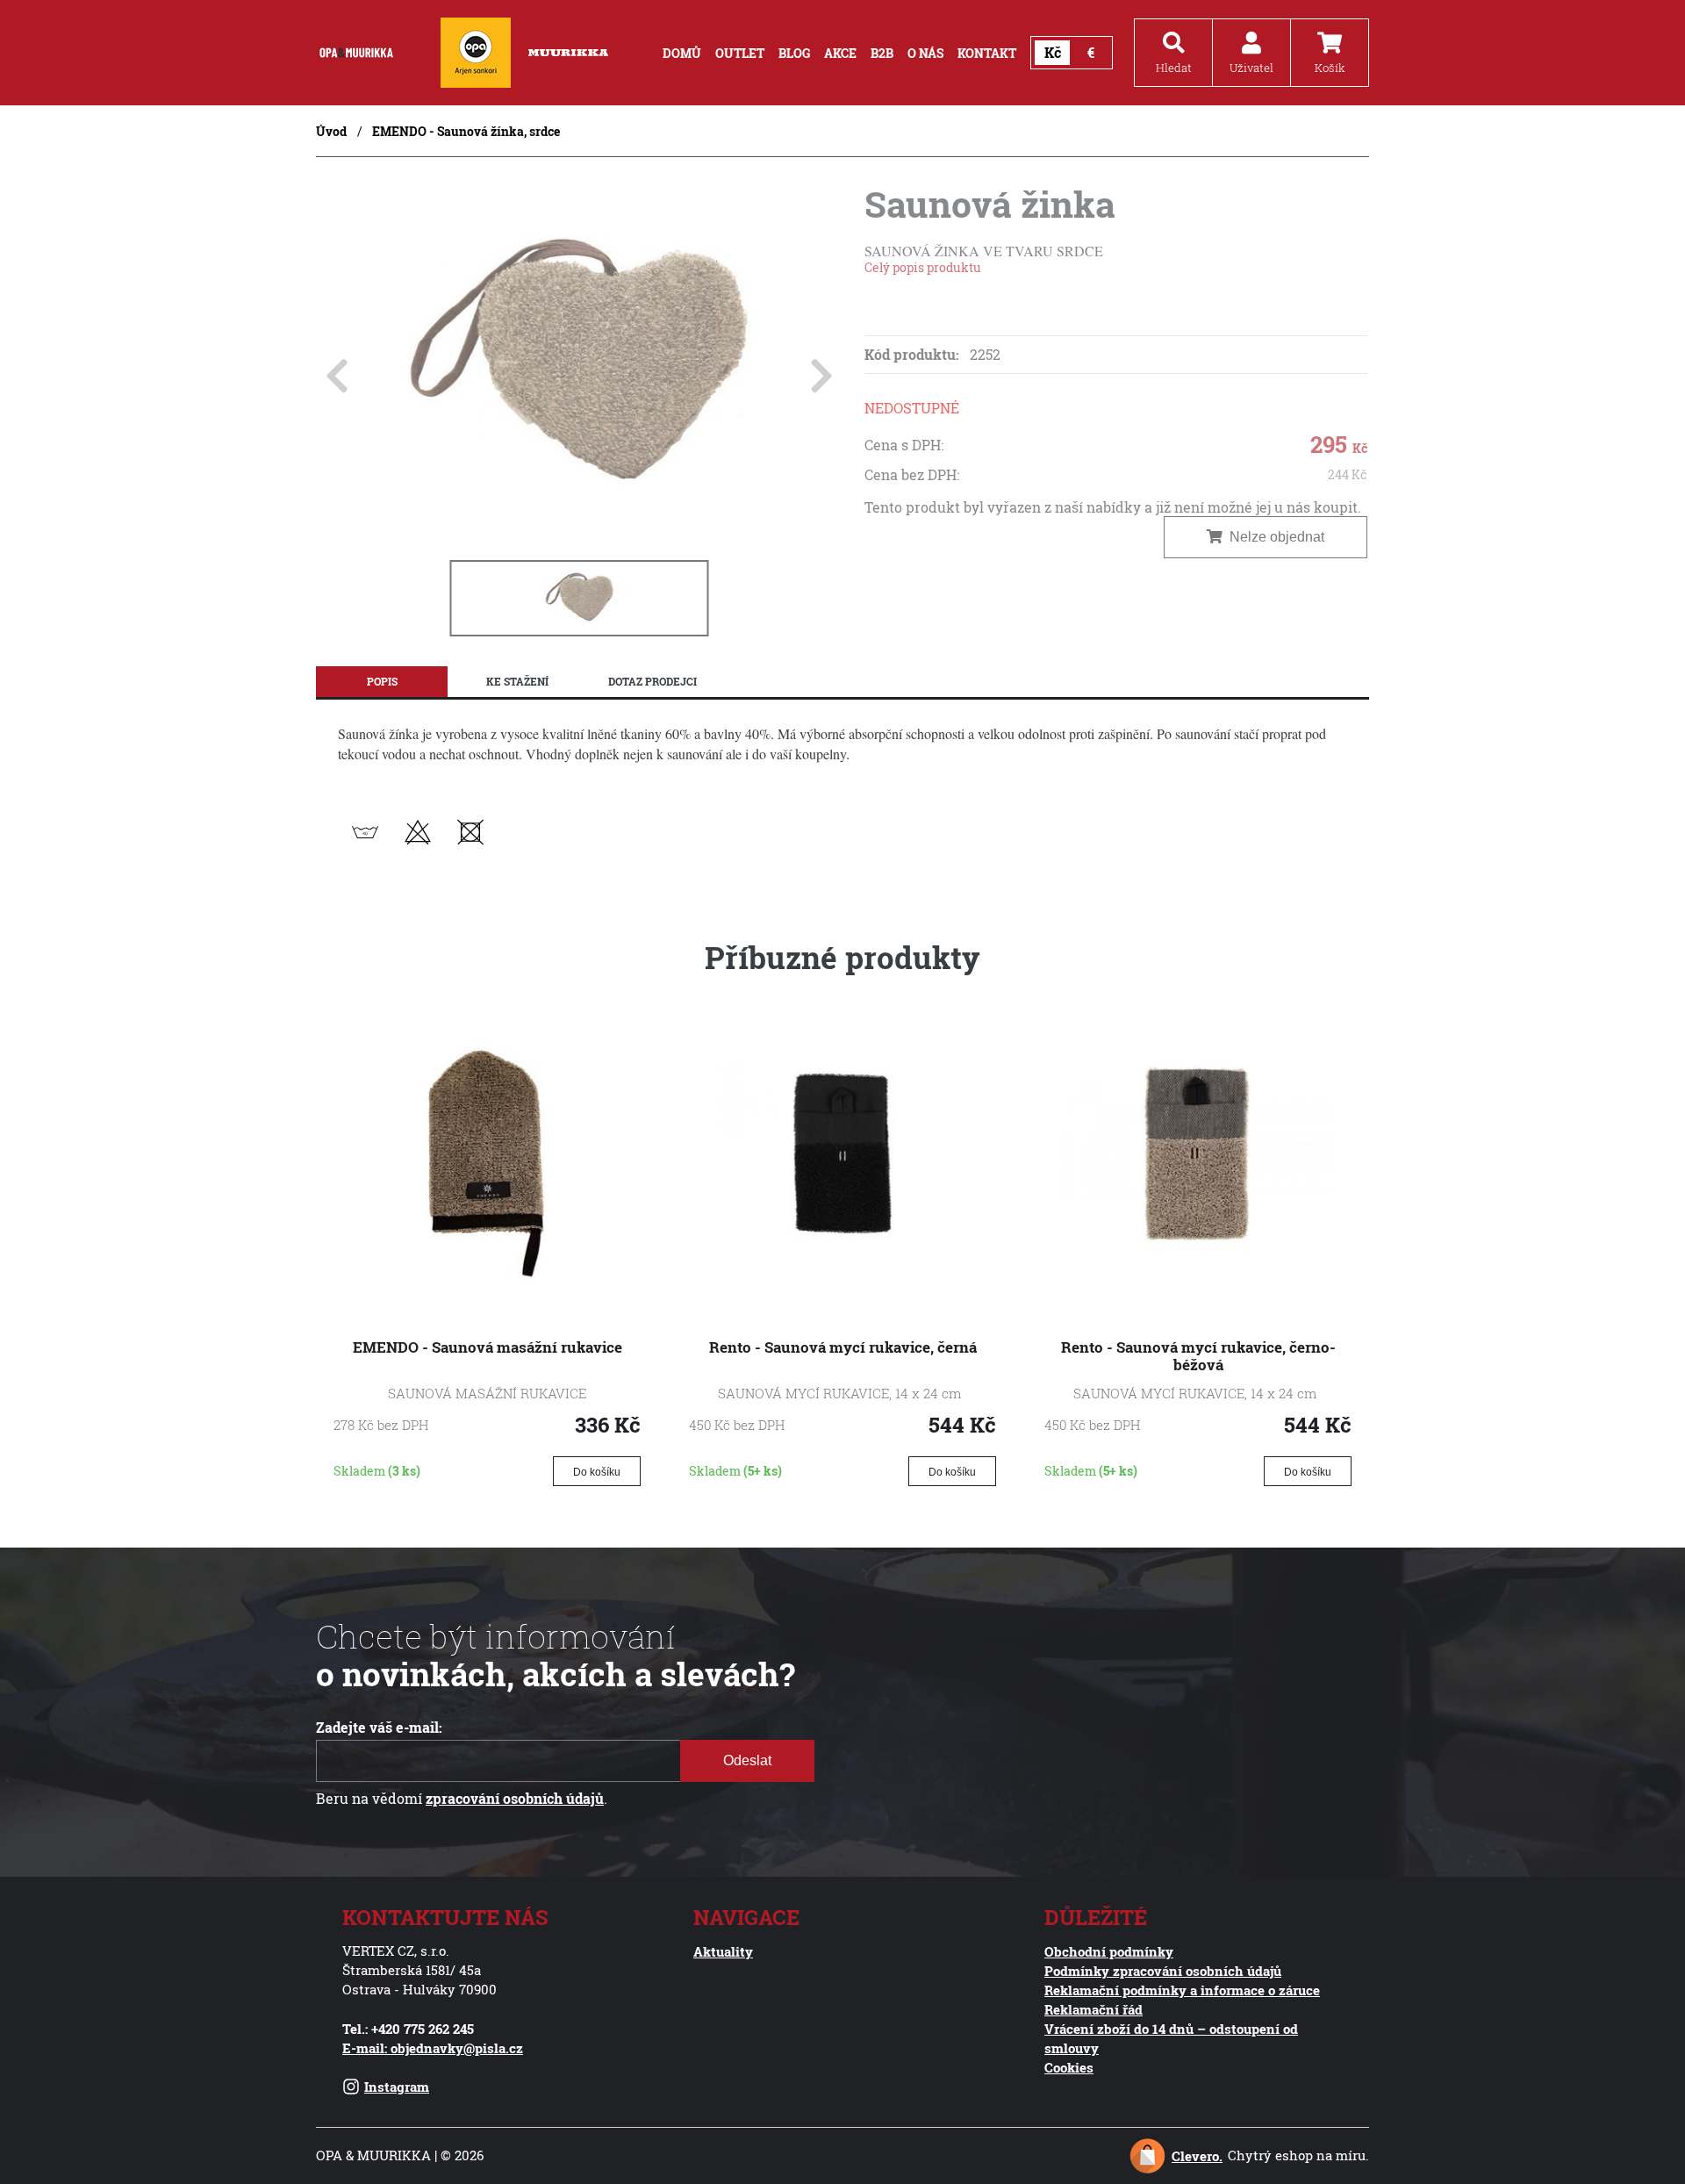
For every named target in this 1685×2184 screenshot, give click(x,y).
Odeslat (747, 1760)
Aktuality (723, 1951)
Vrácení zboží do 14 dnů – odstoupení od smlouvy (1171, 2038)
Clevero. (1197, 2156)
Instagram (397, 2087)
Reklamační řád (1093, 2009)
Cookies (1069, 2067)
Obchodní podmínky (1109, 1951)
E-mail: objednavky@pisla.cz (433, 2048)
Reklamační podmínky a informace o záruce (1182, 1990)
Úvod (331, 131)
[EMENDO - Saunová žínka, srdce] (579, 529)
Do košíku (597, 1472)
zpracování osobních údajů (515, 1799)
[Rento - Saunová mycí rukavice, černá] (842, 1282)
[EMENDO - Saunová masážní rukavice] (487, 1282)
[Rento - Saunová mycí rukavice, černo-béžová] (1198, 1282)
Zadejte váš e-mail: (379, 1728)
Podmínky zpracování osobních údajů (1163, 1971)
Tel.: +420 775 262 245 (408, 2029)
